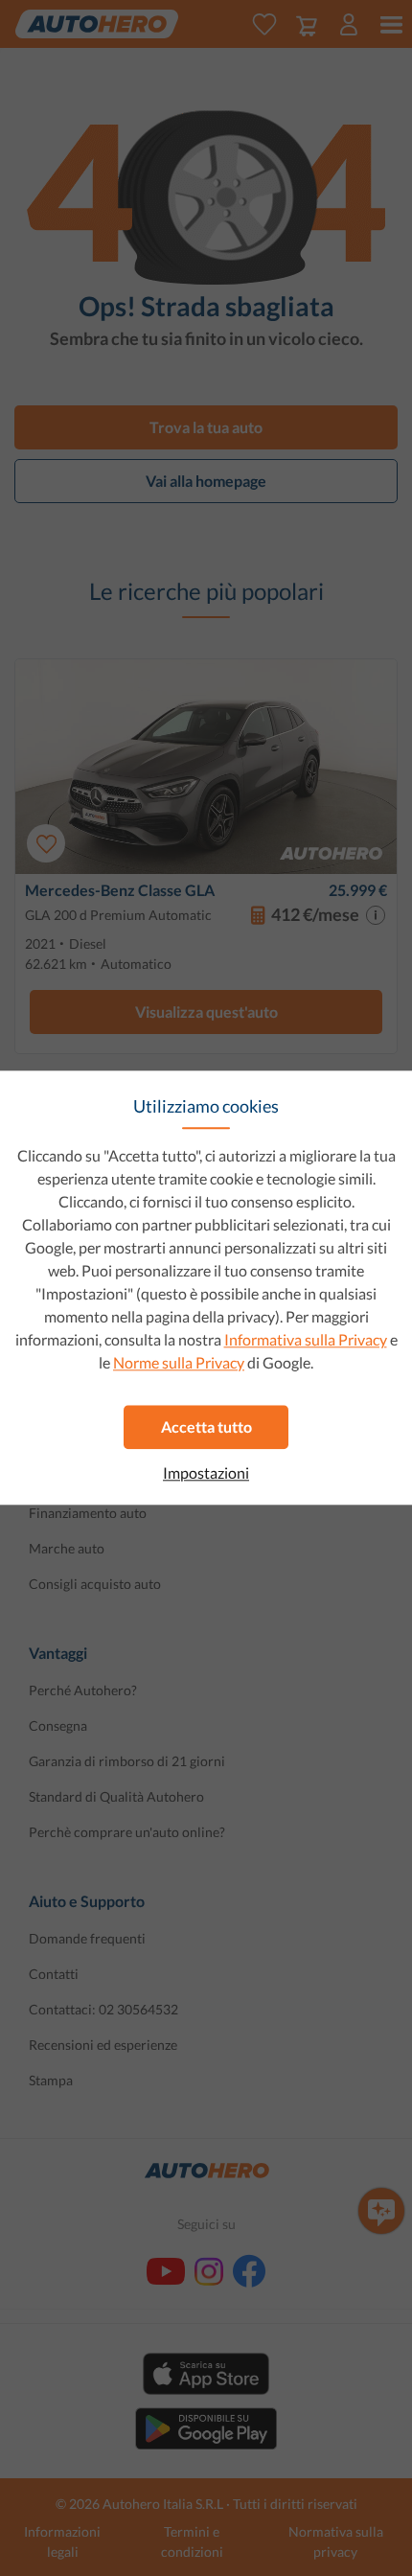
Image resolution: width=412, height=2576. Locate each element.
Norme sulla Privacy (179, 1362)
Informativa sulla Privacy (306, 1339)
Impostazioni (206, 1473)
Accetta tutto (206, 1426)
